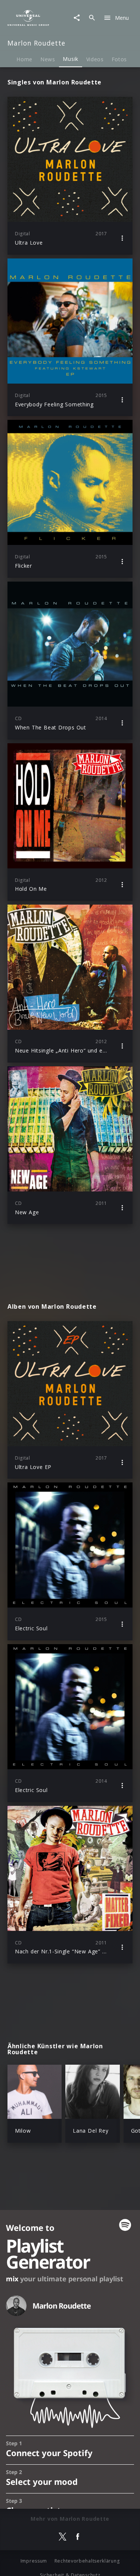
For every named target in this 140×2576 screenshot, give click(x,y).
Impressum (34, 2561)
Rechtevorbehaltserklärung (87, 2561)
